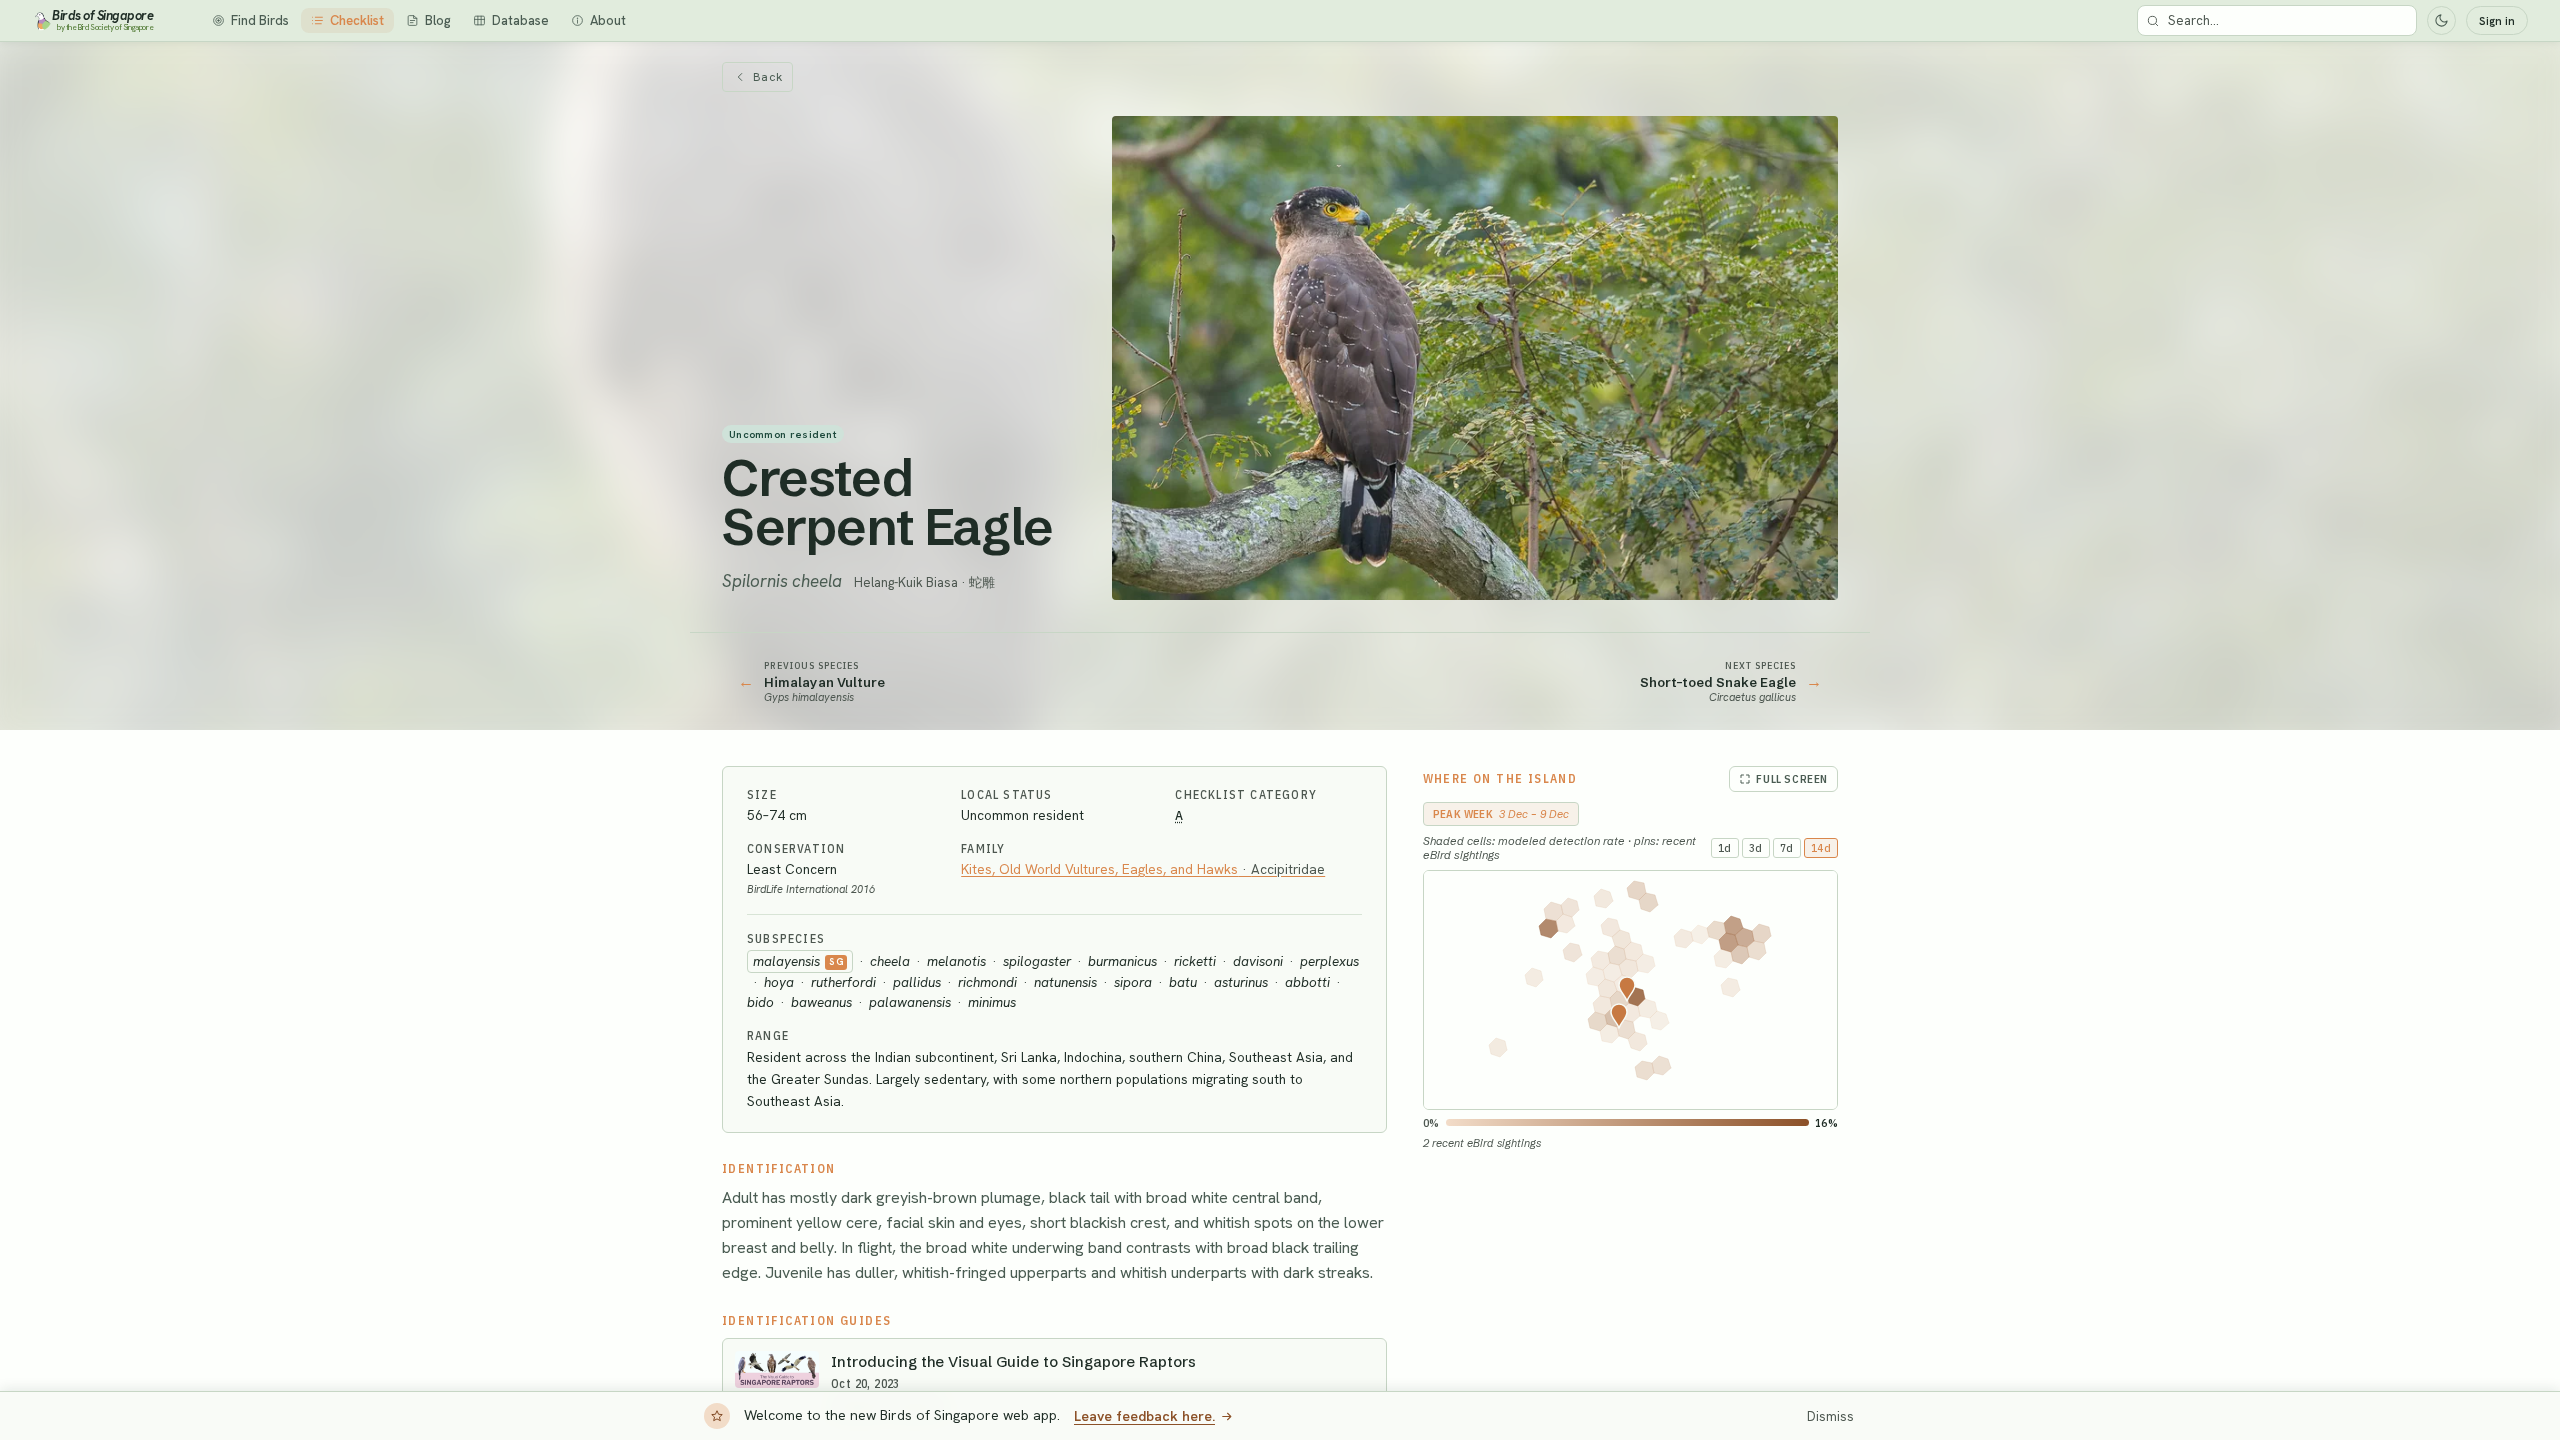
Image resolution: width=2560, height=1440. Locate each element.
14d (1821, 848)
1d (1725, 848)
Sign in (2497, 21)
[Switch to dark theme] (2441, 20)
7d (1787, 848)
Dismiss (1830, 1416)
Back (767, 77)
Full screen (1792, 779)
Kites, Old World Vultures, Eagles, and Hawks (1143, 869)
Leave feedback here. (1144, 1416)
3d (1756, 848)
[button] (1619, 1016)
